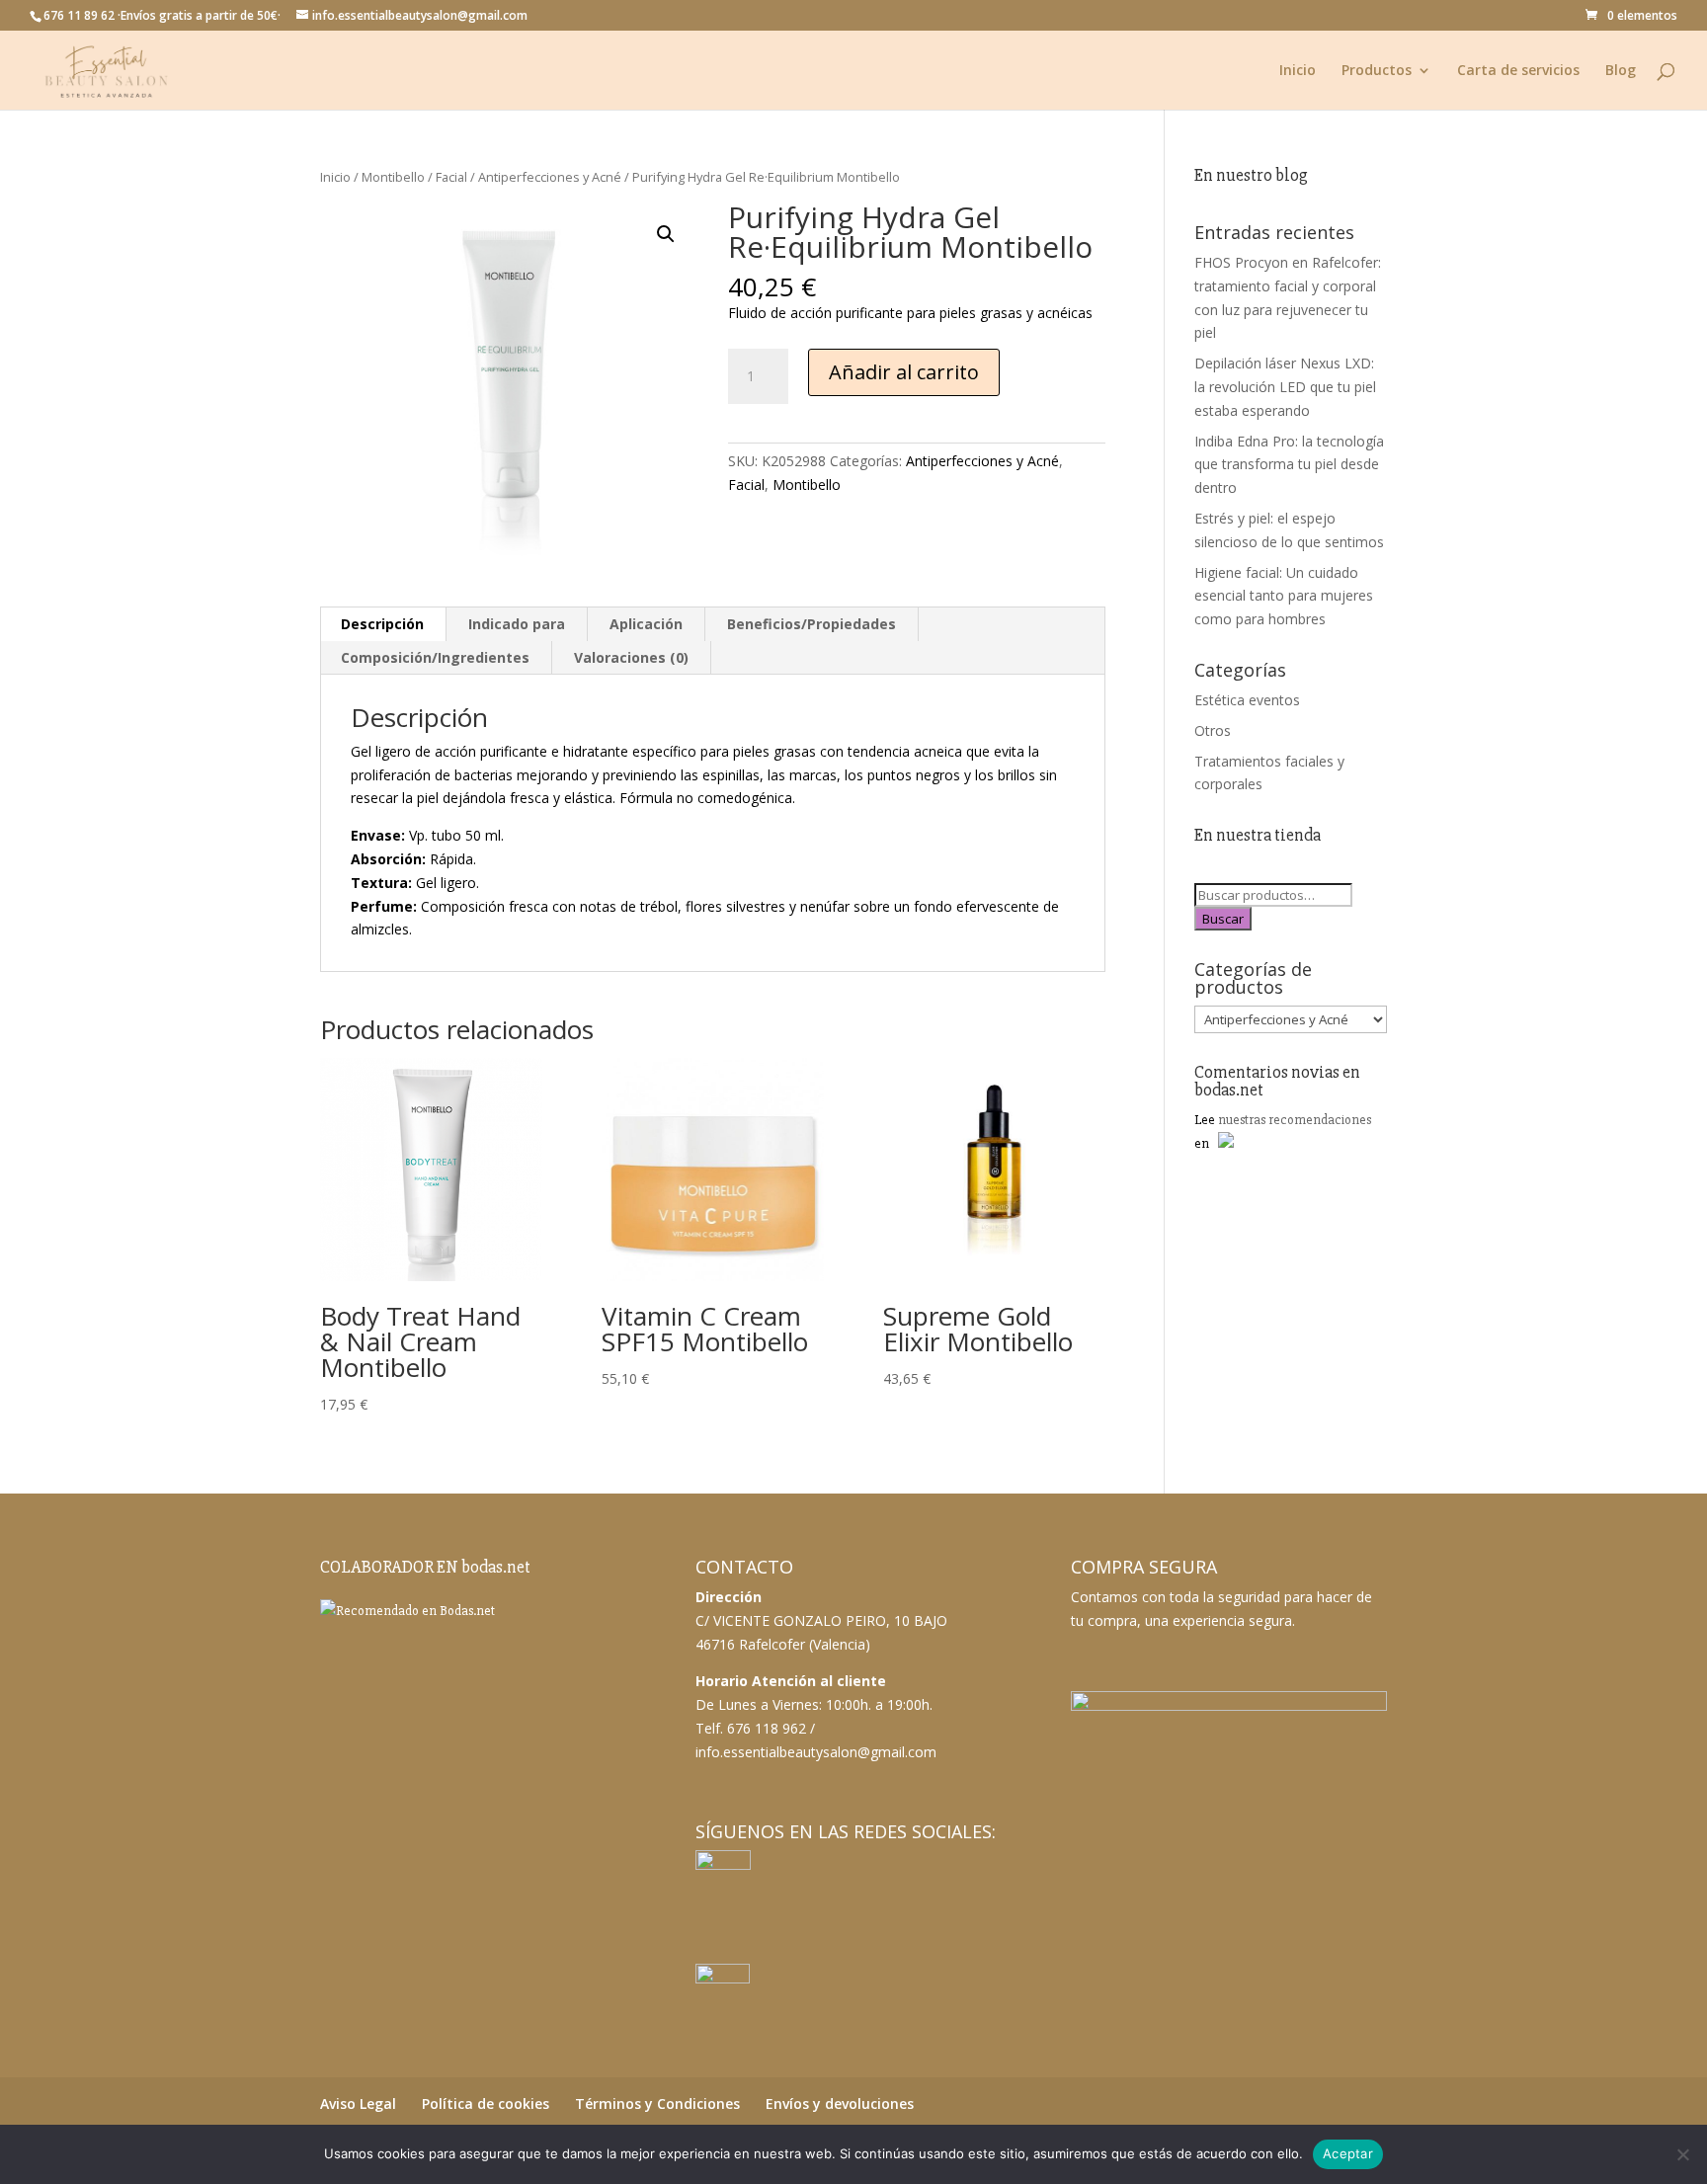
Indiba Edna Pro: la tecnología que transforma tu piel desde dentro (1289, 465)
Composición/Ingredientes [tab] (435, 657)
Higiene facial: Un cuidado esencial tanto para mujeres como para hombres (1284, 596)
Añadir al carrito (904, 372)
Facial (451, 177)
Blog (1621, 71)
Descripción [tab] (382, 624)
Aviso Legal (358, 2103)
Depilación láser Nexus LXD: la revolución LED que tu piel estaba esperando (1285, 387)
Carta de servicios (1518, 71)
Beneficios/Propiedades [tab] (812, 624)
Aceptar (1348, 2153)
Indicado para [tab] (517, 624)
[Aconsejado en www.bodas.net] (407, 1611)
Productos (1377, 71)
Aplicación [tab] (646, 624)
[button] (666, 234)
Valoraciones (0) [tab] (631, 657)
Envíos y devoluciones (840, 2103)
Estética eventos (1247, 700)
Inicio (1298, 71)
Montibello (393, 177)
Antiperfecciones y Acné (550, 177)
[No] (1682, 2154)
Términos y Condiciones (657, 2103)
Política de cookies (486, 2103)
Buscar (1223, 919)
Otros (1213, 730)
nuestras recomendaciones (1295, 1120)
